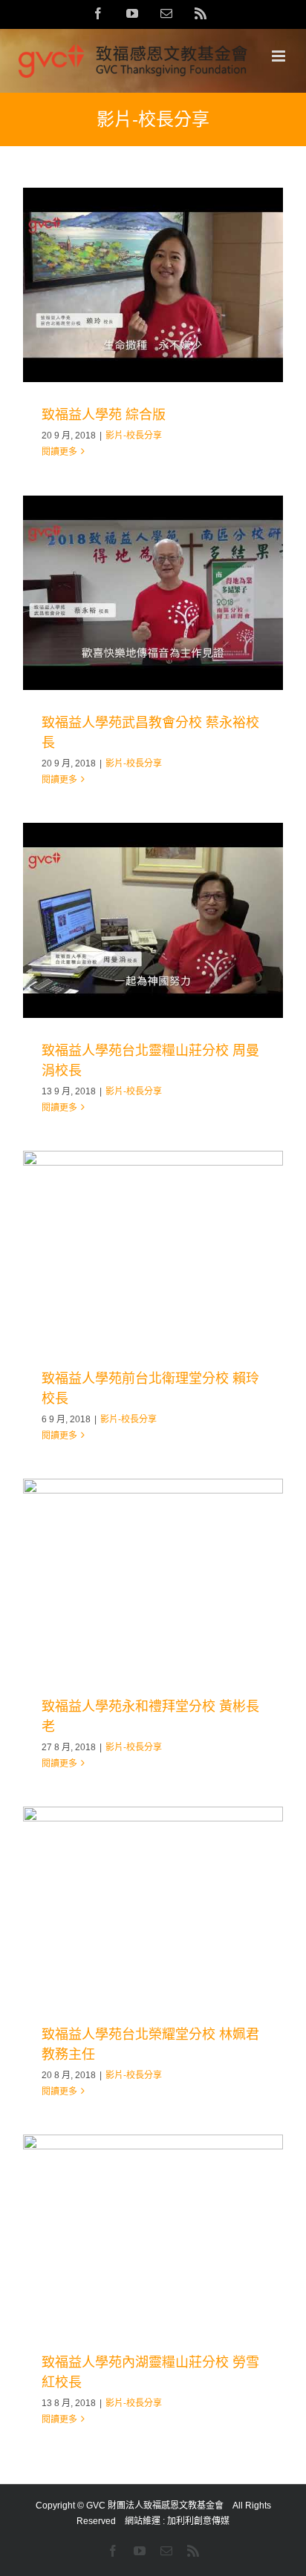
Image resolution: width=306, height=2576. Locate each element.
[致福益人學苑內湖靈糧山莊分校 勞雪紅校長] (153, 2232)
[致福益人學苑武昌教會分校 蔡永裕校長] (153, 593)
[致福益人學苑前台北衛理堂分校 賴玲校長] (153, 1248)
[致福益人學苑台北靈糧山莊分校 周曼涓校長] (153, 920)
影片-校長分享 (134, 436)
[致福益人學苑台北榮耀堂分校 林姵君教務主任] (153, 1904)
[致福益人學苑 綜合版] (153, 285)
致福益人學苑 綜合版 (104, 415)
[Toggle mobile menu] (280, 56)
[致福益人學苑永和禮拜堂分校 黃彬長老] (153, 1576)
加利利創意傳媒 (198, 2521)
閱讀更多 (59, 452)
